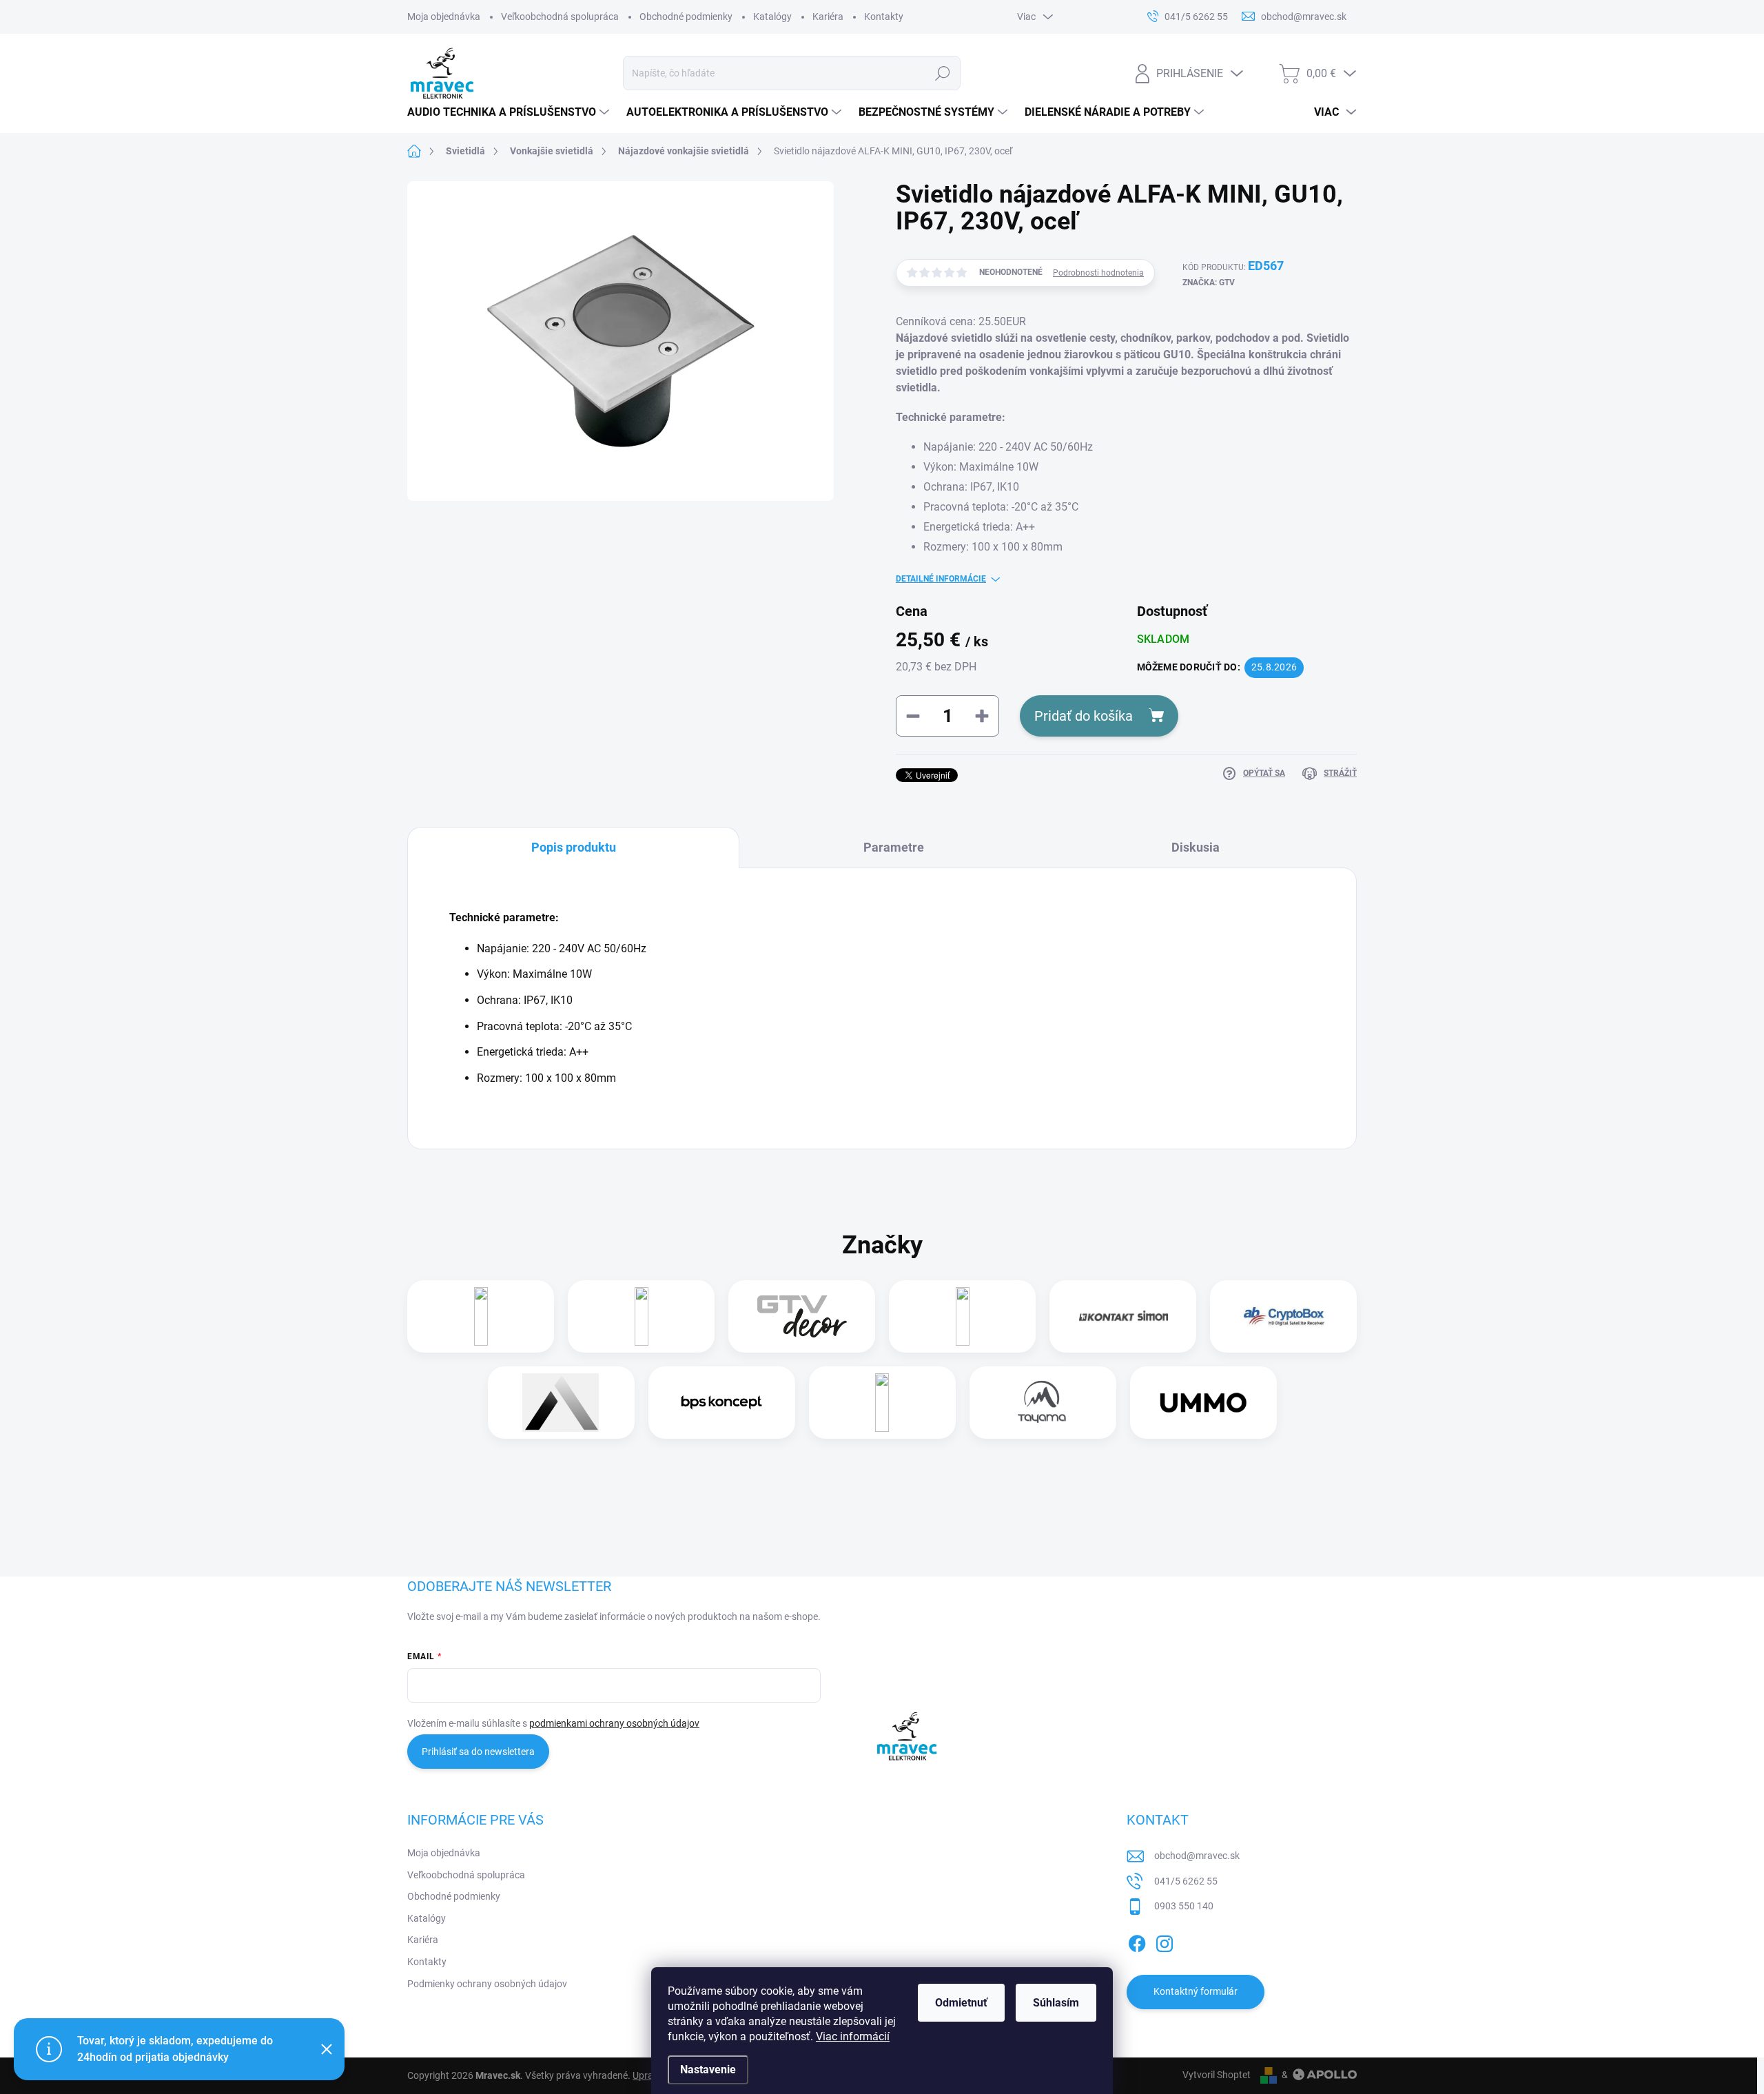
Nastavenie (708, 2070)
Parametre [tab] (894, 847)
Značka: (1209, 283)
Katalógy (772, 17)
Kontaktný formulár (1196, 1991)
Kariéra (828, 17)
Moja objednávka (444, 17)
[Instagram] (1165, 1941)
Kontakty (884, 17)
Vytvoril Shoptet (1217, 2075)
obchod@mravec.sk (1197, 1856)
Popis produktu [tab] (574, 847)
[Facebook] (1137, 1941)
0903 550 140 (1184, 1906)
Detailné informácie (941, 579)
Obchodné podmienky (686, 17)
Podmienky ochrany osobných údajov (487, 1984)
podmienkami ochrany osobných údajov (614, 1723)
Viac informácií (853, 2036)
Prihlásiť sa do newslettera (478, 1752)
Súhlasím (1056, 2003)
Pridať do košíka (1084, 716)
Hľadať (943, 73)
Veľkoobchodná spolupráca (560, 17)
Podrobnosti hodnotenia (1098, 273)
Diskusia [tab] (1196, 847)
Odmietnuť (961, 2003)
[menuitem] (510, 112)
